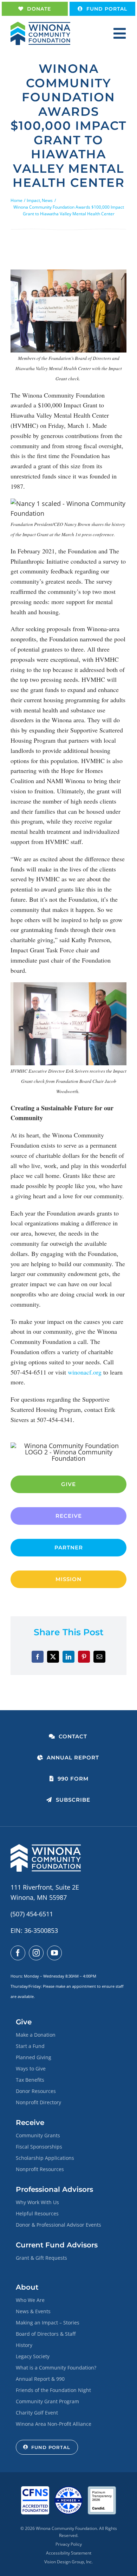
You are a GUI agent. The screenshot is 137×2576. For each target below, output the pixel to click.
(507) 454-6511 (32, 1914)
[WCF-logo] (40, 25)
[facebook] (18, 1953)
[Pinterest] (84, 1657)
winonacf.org (85, 1372)
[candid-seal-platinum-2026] (102, 2489)
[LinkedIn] (68, 1657)
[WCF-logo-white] (46, 1847)
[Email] (99, 1657)
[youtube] (54, 1953)
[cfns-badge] (35, 2489)
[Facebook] (38, 1657)
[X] (53, 1657)
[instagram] (36, 1953)
